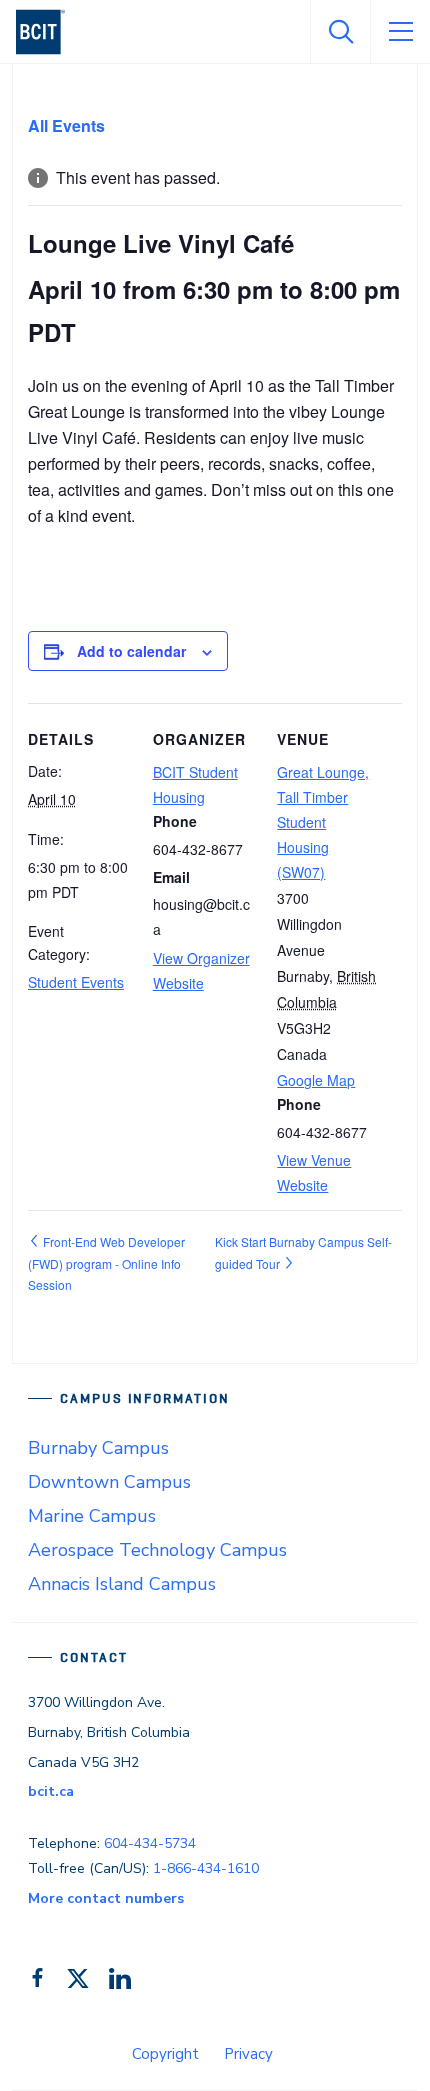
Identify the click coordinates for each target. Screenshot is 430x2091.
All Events (66, 125)
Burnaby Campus (98, 1448)
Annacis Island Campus (122, 1584)
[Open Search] (340, 32)
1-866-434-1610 (206, 1868)
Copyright (165, 2054)
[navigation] (48, 32)
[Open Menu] (400, 32)
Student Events (76, 982)
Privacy (248, 2054)
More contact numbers (106, 1898)
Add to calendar (131, 651)
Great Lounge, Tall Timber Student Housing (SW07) (323, 822)
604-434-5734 (150, 1843)
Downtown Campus (109, 1482)
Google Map (316, 1080)
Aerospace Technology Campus (157, 1550)
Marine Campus (92, 1516)
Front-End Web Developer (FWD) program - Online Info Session (106, 1263)
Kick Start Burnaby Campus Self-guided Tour (303, 1252)
